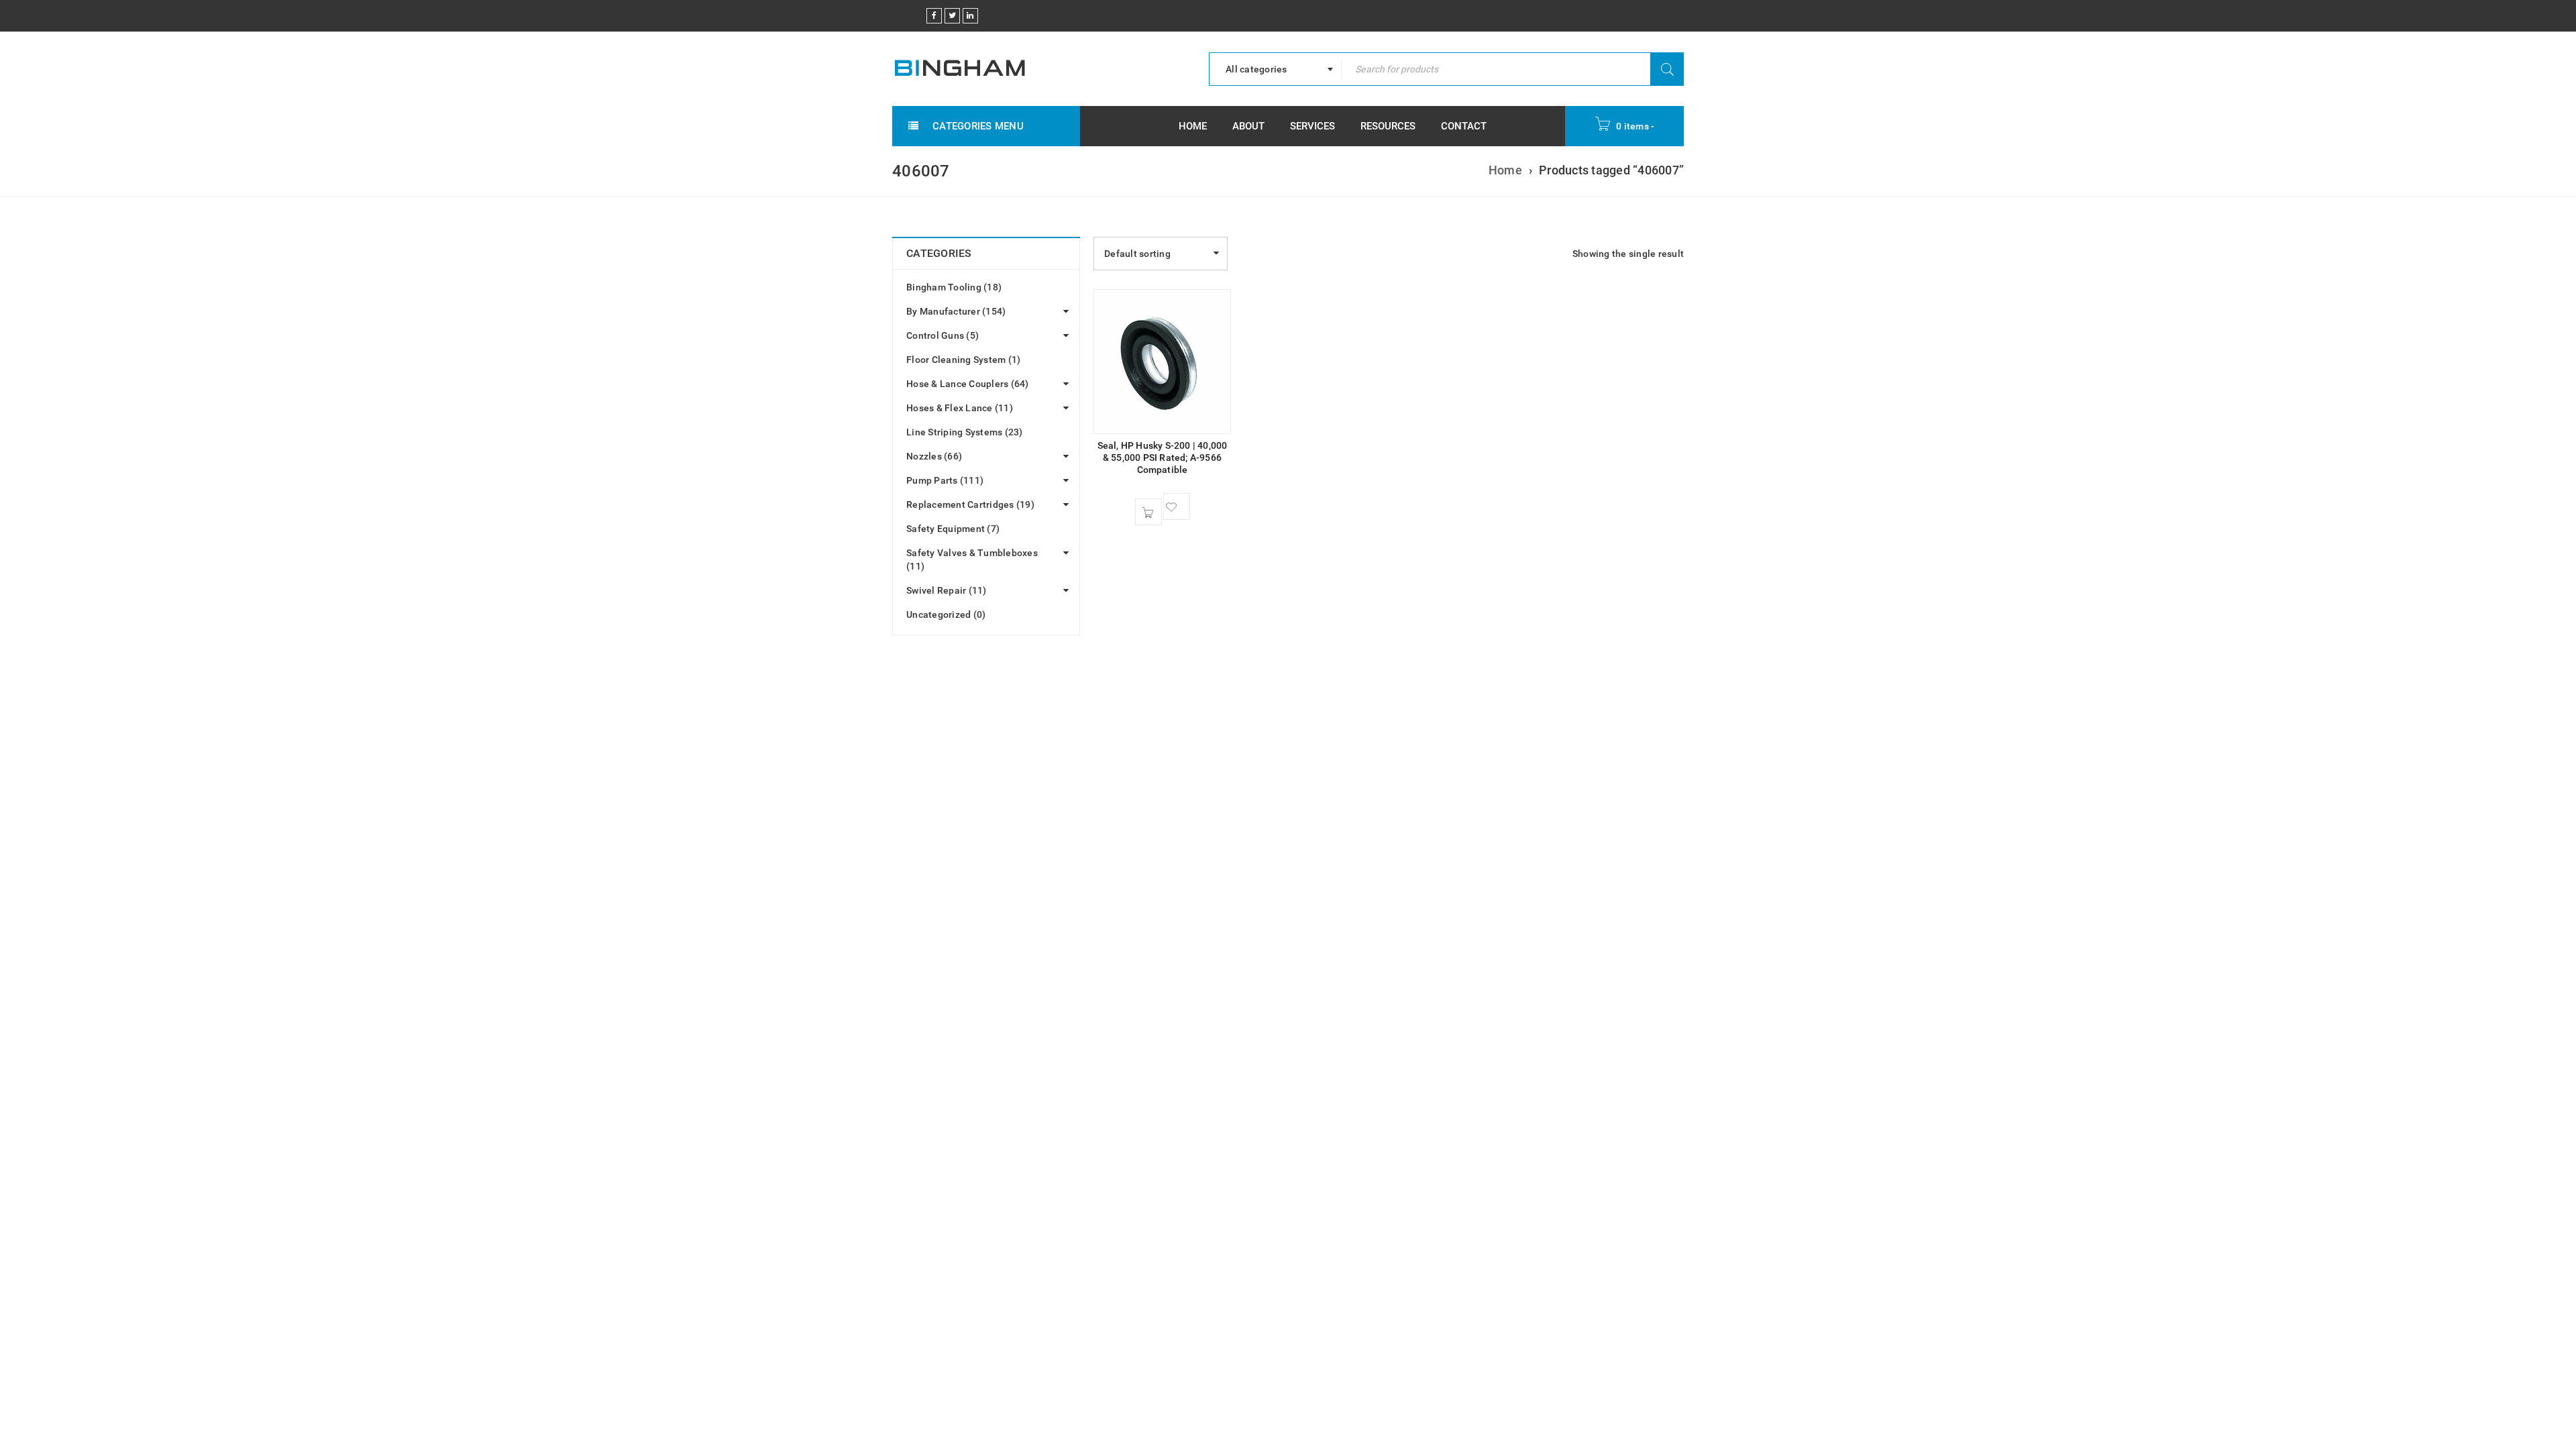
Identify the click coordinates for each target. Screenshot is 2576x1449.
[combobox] (1275, 69)
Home (1505, 170)
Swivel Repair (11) (947, 590)
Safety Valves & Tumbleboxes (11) (972, 559)
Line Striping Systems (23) (965, 432)
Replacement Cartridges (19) (970, 504)
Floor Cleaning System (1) (963, 360)
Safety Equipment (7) (953, 529)
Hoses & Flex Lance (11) (960, 408)
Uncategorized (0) (946, 614)
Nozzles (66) (934, 456)
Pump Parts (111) (945, 480)
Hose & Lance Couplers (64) (968, 384)
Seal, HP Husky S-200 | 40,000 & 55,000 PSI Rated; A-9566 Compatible (1163, 458)
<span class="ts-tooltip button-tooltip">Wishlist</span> (1177, 506)
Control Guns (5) (943, 335)
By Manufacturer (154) (956, 311)
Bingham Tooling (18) (954, 287)
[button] (1148, 512)
